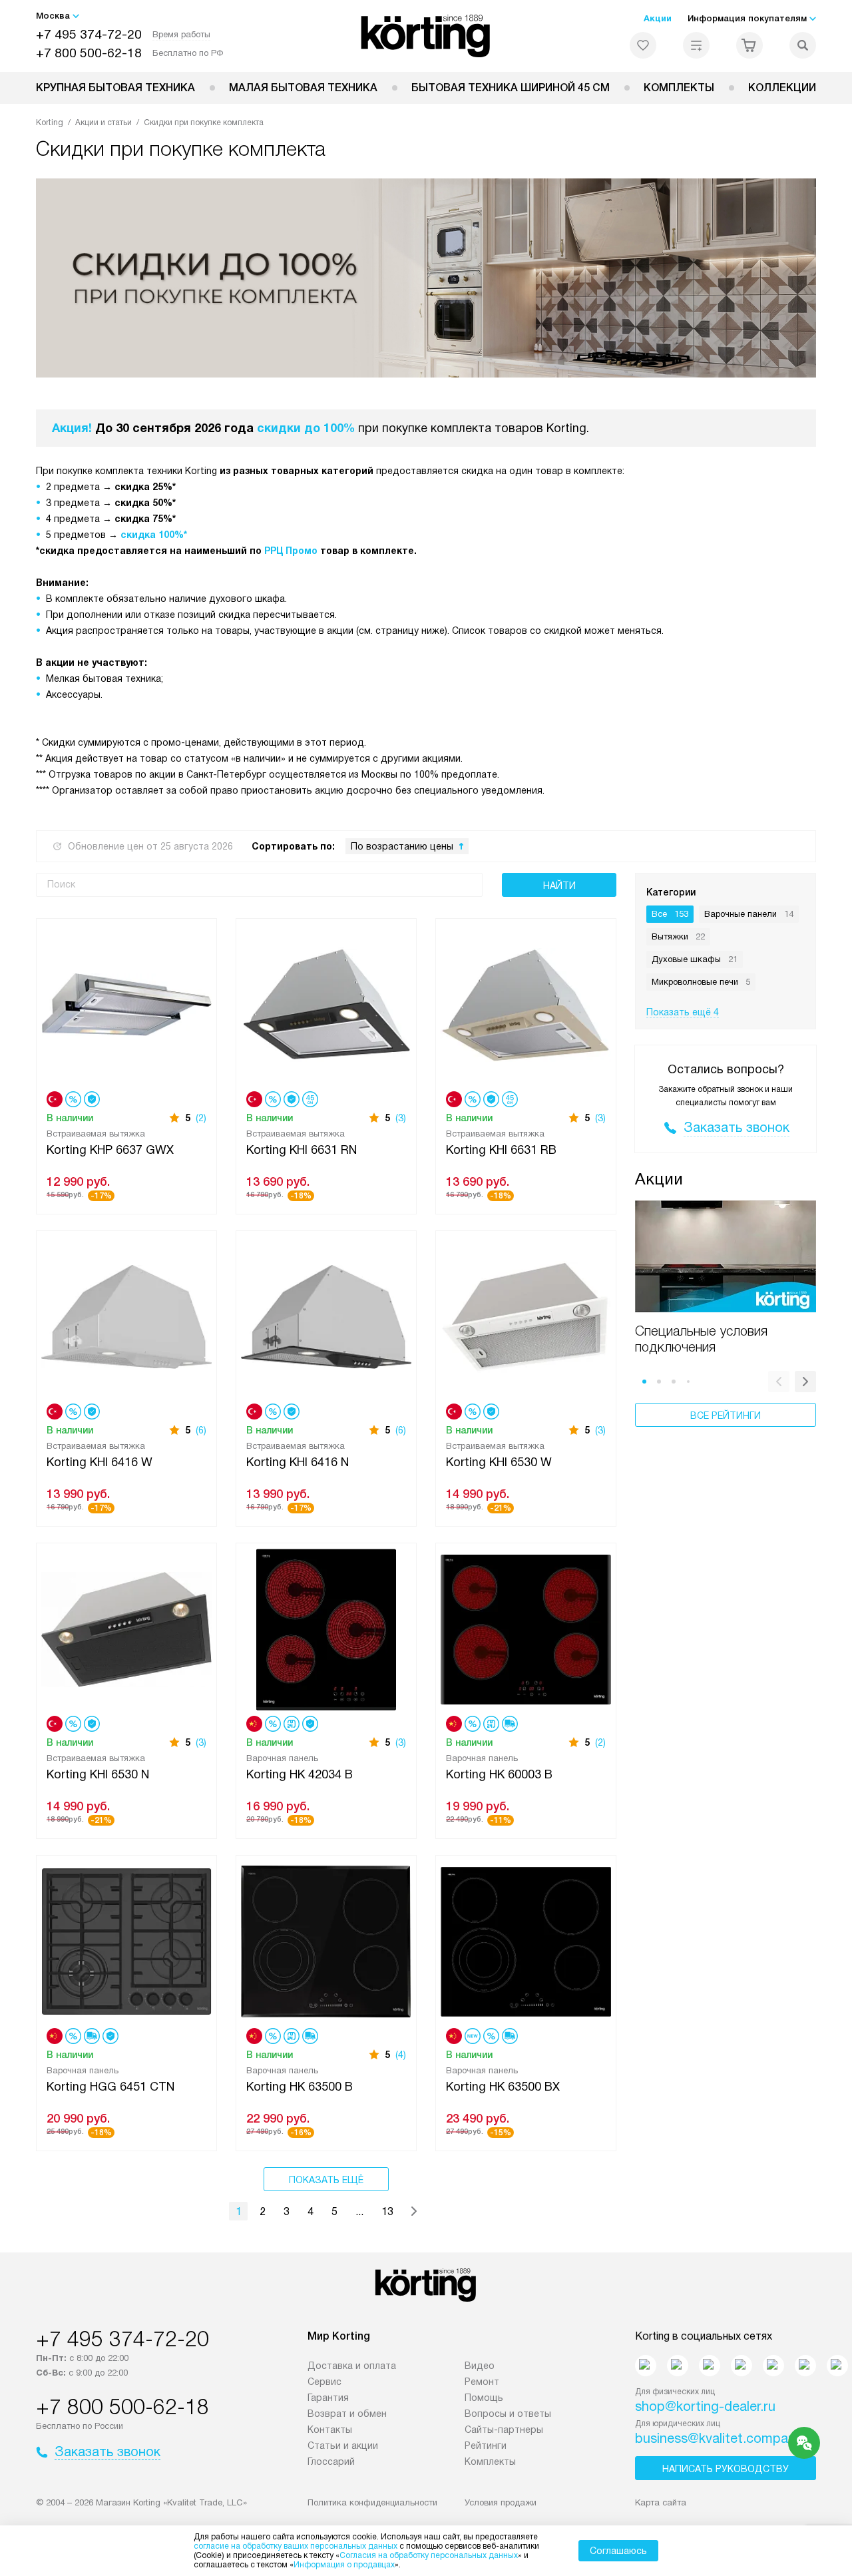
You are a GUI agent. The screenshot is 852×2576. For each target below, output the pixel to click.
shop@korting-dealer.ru (705, 2406)
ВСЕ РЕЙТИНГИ (726, 1416)
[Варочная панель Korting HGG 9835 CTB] (773, 2366)
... (359, 2211)
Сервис (324, 2382)
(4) (401, 2055)
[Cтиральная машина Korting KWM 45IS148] (678, 2366)
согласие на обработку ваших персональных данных (296, 2546)
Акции (658, 18)
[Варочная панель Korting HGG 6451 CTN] (126, 1940)
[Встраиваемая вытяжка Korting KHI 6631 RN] (326, 1004)
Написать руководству (726, 2469)
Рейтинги (486, 2446)
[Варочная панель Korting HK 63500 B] (326, 1940)
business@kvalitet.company (719, 2438)
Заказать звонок (737, 1127)
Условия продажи (501, 2502)
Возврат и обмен (347, 2414)
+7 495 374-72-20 (89, 34)
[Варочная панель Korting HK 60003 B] (526, 1628)
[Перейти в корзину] (749, 45)
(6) (201, 1430)
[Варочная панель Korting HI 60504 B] (805, 2366)
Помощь (484, 2398)
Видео (480, 2366)
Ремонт (482, 2382)
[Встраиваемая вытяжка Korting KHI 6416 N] (326, 1316)
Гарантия (328, 2398)
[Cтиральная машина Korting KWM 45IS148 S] (710, 2366)
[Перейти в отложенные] (643, 45)
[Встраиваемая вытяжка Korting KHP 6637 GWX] (126, 1004)
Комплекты (679, 88)
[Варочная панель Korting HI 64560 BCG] (837, 2366)
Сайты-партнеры (504, 2430)
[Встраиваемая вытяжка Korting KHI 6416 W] (126, 1316)
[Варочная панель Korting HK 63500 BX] (526, 1940)
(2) (201, 1118)
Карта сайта (661, 2502)
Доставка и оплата (352, 2366)
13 (387, 2211)
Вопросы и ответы (508, 2414)
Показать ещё (326, 2180)
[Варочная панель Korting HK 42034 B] (326, 1628)
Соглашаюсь (618, 2551)
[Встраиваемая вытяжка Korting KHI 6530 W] (526, 1316)
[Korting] (426, 36)
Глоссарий (331, 2461)
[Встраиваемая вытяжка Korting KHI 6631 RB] (526, 1004)
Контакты (330, 2430)
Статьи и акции (343, 2446)
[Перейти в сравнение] (696, 45)
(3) (401, 1118)
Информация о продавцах (344, 2565)
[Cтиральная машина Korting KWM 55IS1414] (742, 2366)
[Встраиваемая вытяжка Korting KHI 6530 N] (126, 1628)
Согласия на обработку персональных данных (429, 2555)
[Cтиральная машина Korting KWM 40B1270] (646, 2366)
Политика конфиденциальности (372, 2502)
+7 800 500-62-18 (89, 53)
